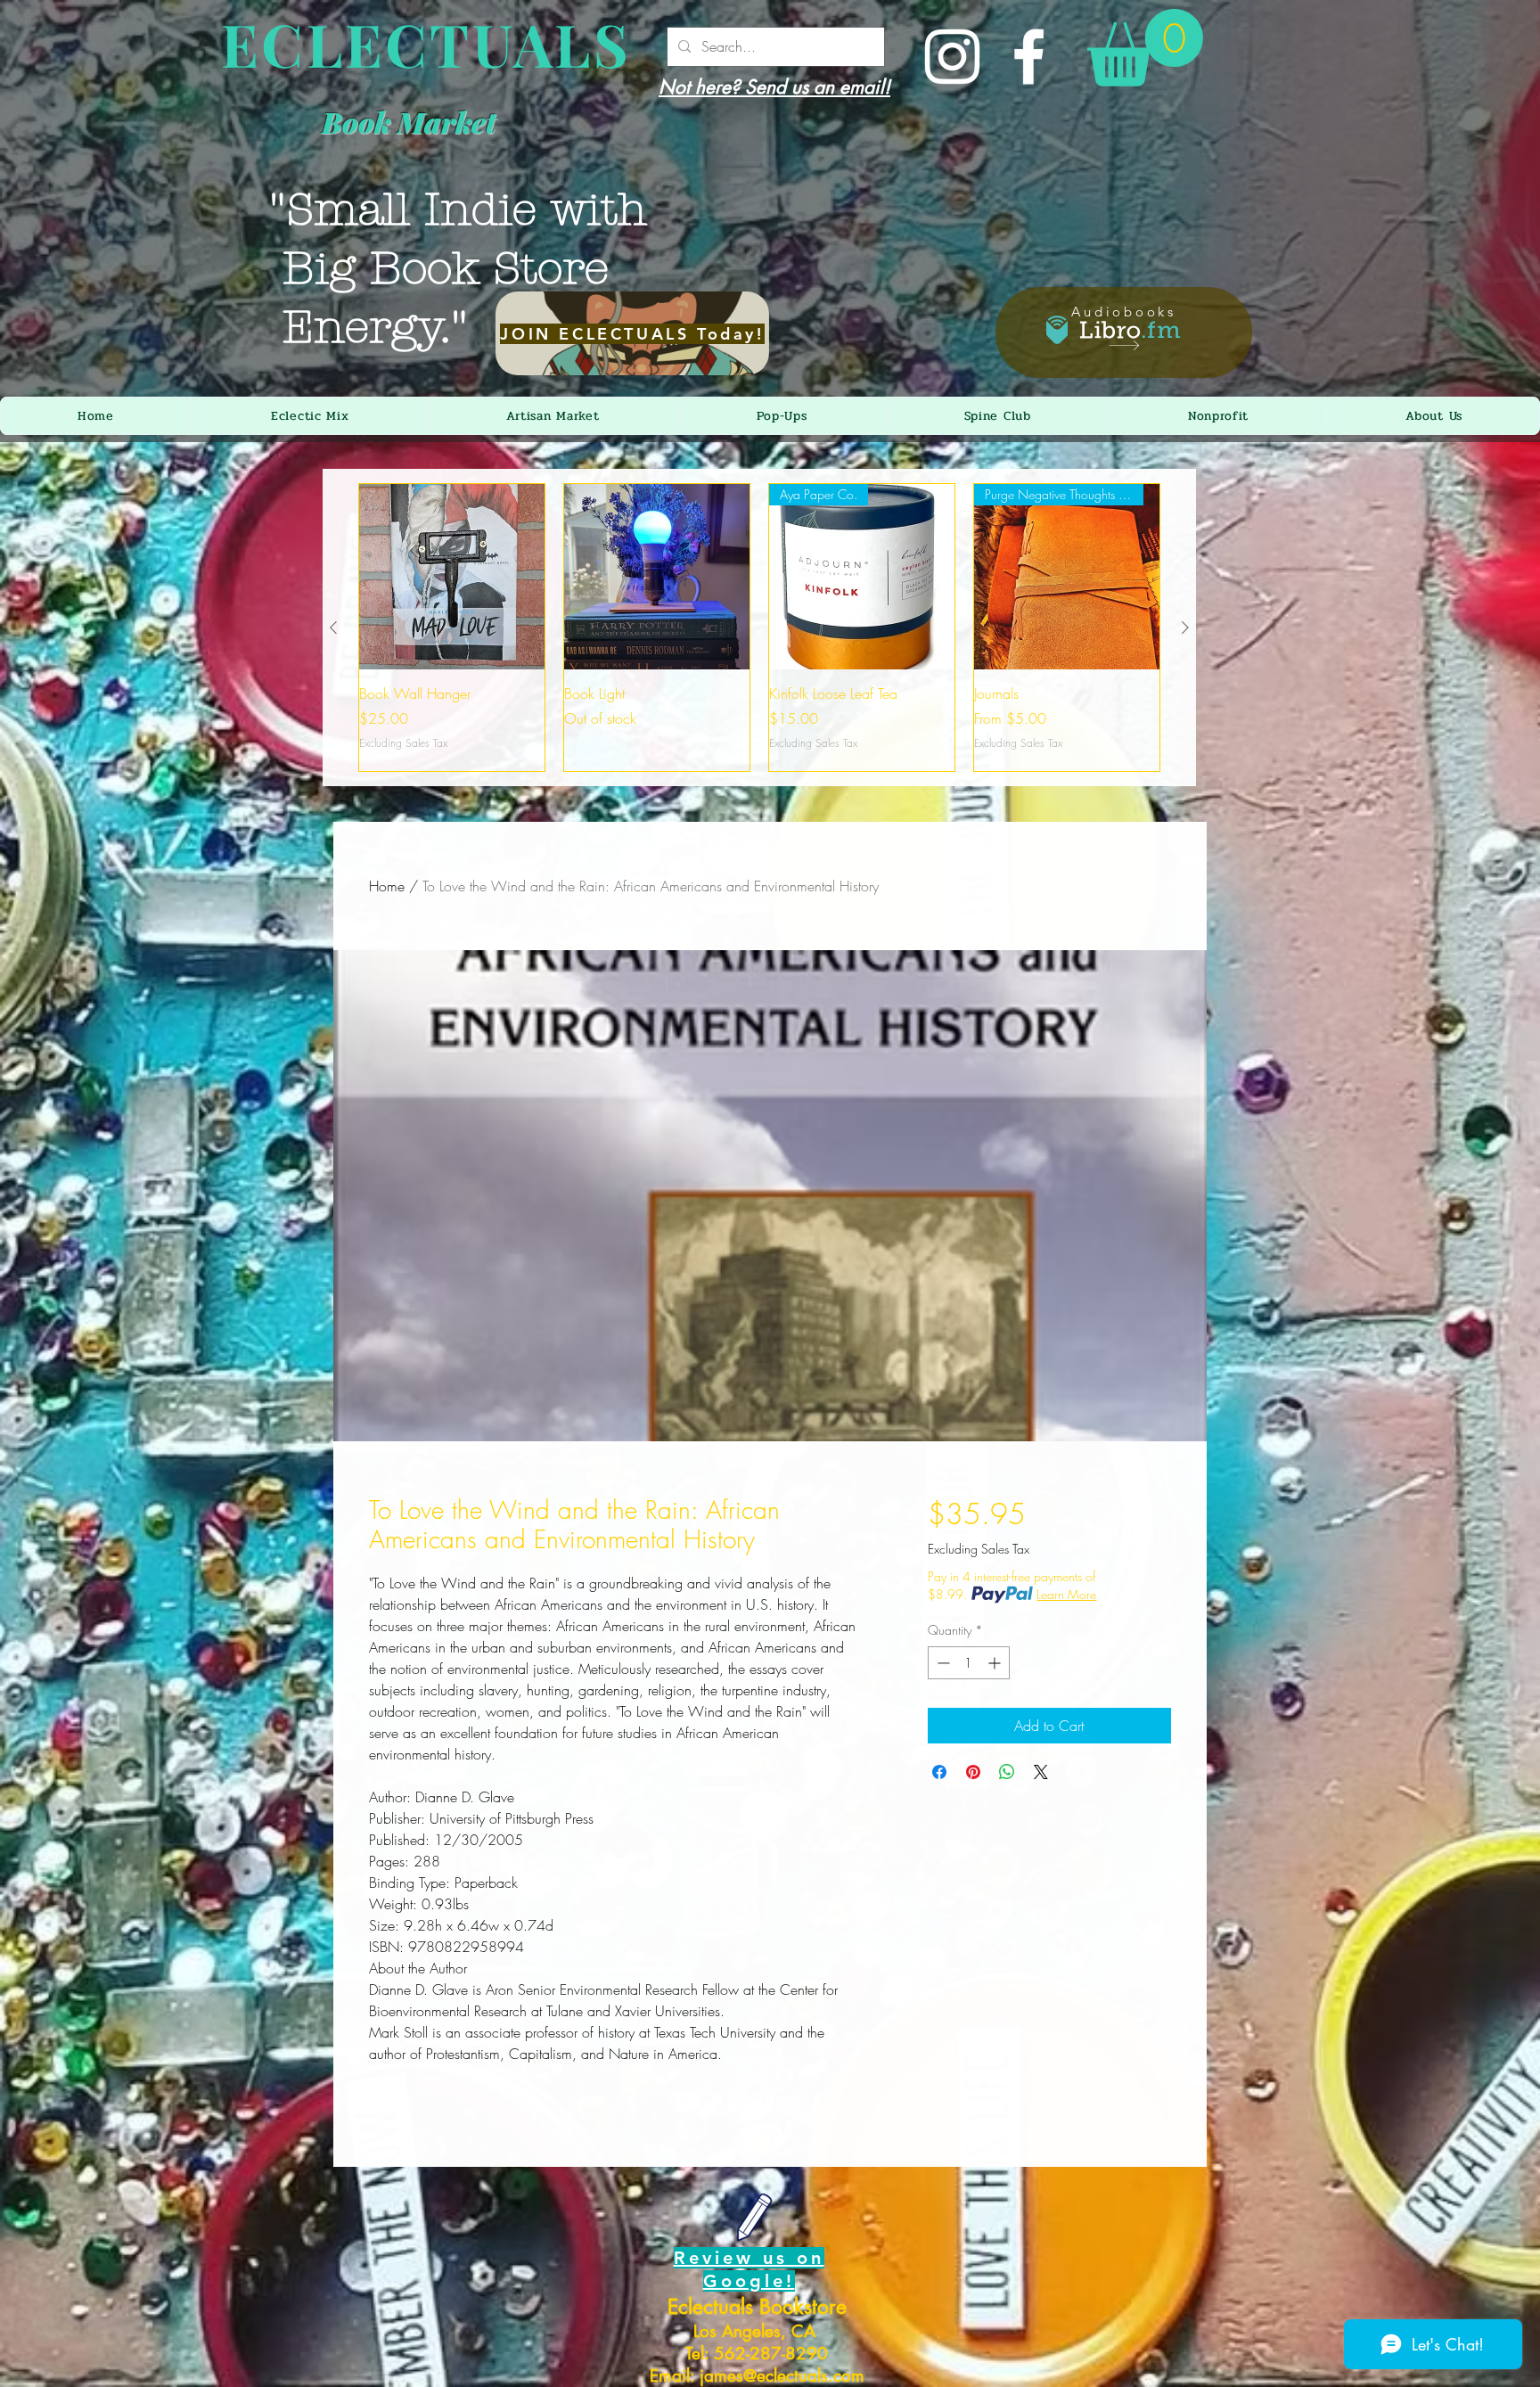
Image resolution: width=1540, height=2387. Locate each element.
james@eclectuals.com (782, 2376)
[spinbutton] (969, 1663)
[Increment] (996, 1663)
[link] (1145, 48)
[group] (759, 628)
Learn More (1066, 1594)
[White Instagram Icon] (952, 57)
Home (387, 886)
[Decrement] (942, 1663)
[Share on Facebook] (939, 1772)
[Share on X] (1041, 1772)
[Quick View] (452, 577)
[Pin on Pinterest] (973, 1772)
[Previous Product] (333, 628)
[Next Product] (1185, 628)
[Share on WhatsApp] (1007, 1772)
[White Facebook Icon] (1029, 57)
